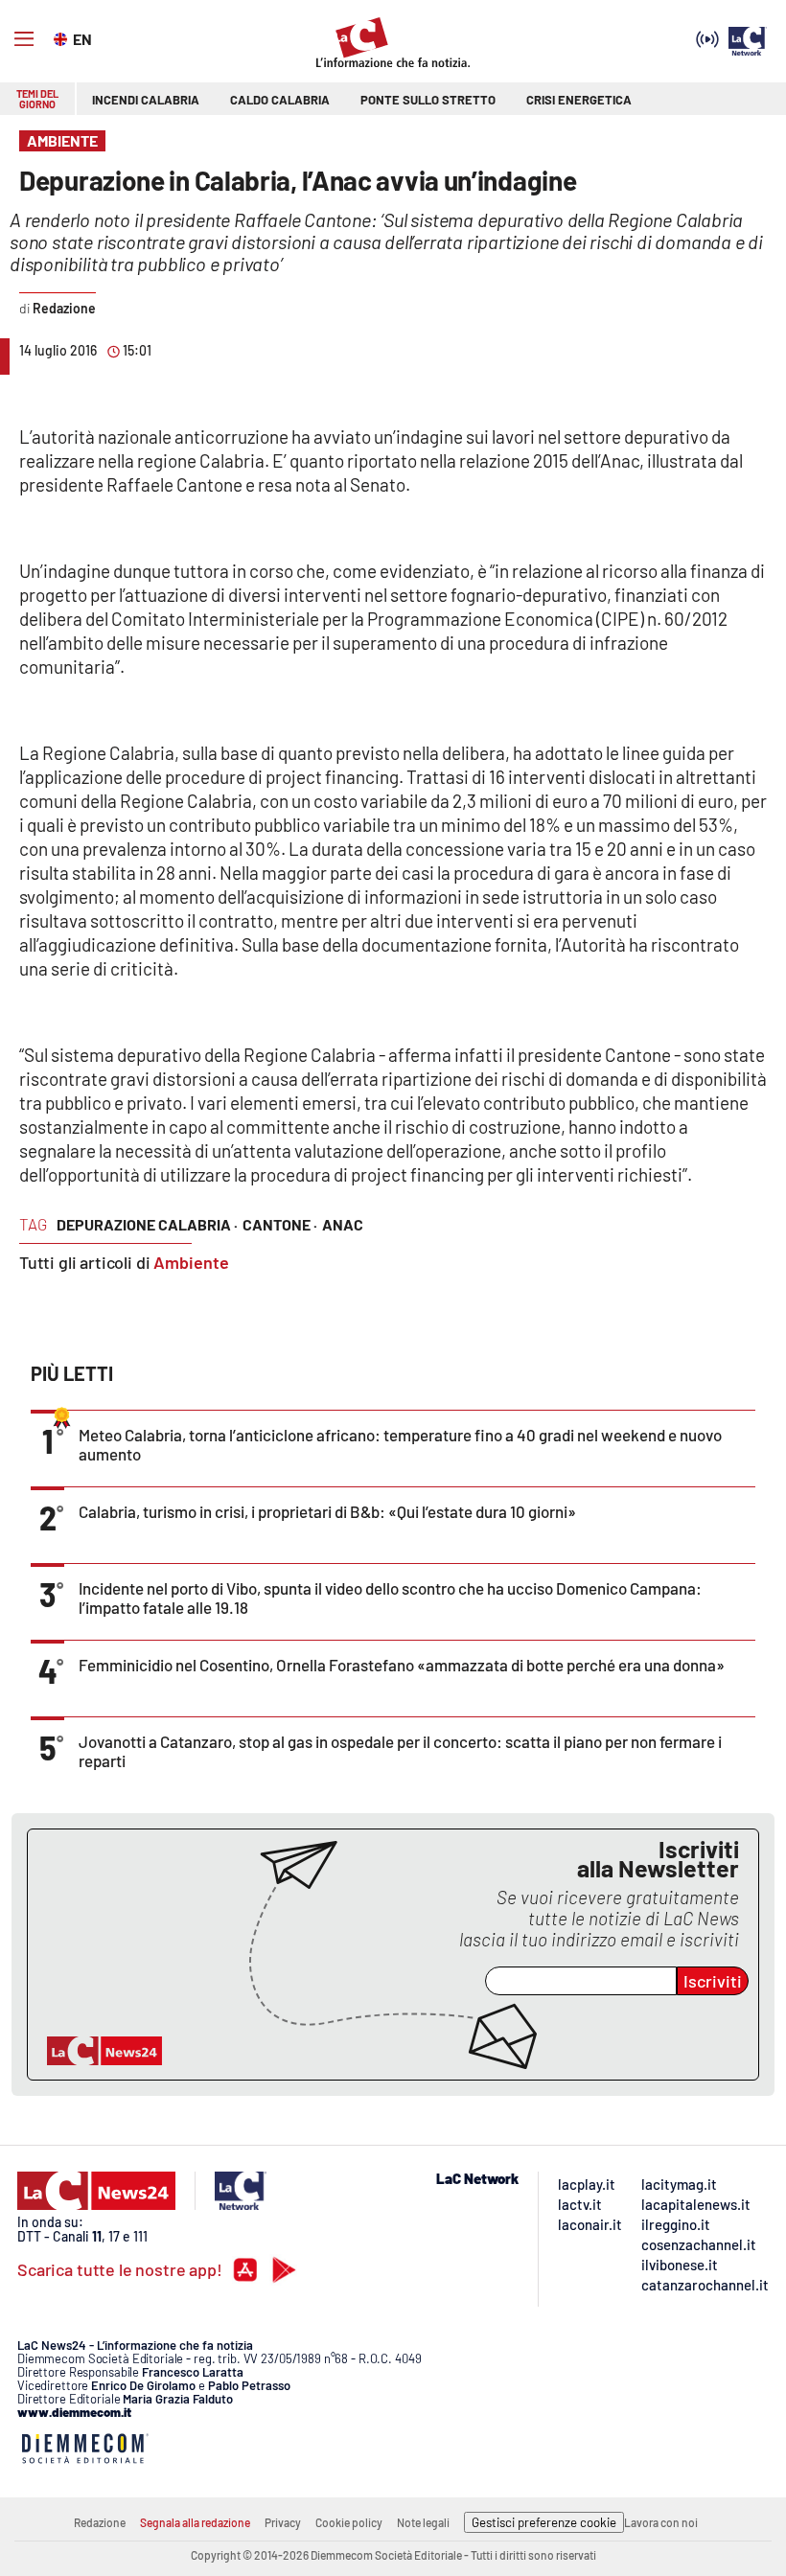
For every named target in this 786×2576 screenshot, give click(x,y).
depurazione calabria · (147, 1224)
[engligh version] (63, 37)
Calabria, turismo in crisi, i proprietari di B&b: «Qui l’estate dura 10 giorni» (327, 1511)
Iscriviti (713, 1981)
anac (343, 1224)
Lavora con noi (661, 2522)
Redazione (100, 2522)
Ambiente (191, 1262)
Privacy (283, 2522)
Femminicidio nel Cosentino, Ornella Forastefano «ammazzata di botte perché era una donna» (402, 1665)
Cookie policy (349, 2522)
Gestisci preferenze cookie (544, 2522)
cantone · (280, 1224)
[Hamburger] (24, 39)
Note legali (423, 2522)
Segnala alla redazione (195, 2522)
